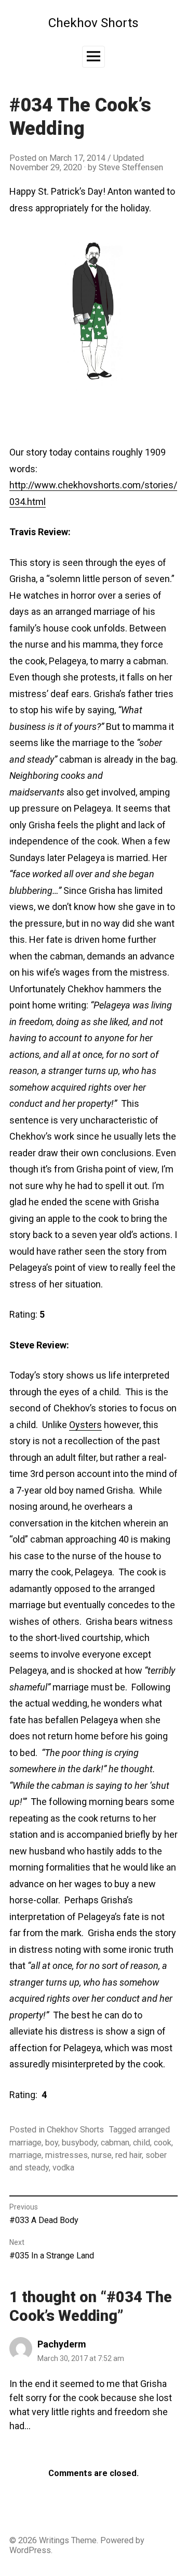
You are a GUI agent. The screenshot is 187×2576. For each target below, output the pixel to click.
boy (52, 2143)
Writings (54, 2540)
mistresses (66, 2155)
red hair (129, 2155)
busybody (79, 2143)
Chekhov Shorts (94, 23)
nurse (102, 2155)
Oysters (85, 1425)
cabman (115, 2143)
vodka (63, 2168)
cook (163, 2143)
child (142, 2143)
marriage (25, 2155)
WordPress (30, 2550)
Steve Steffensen (131, 167)
